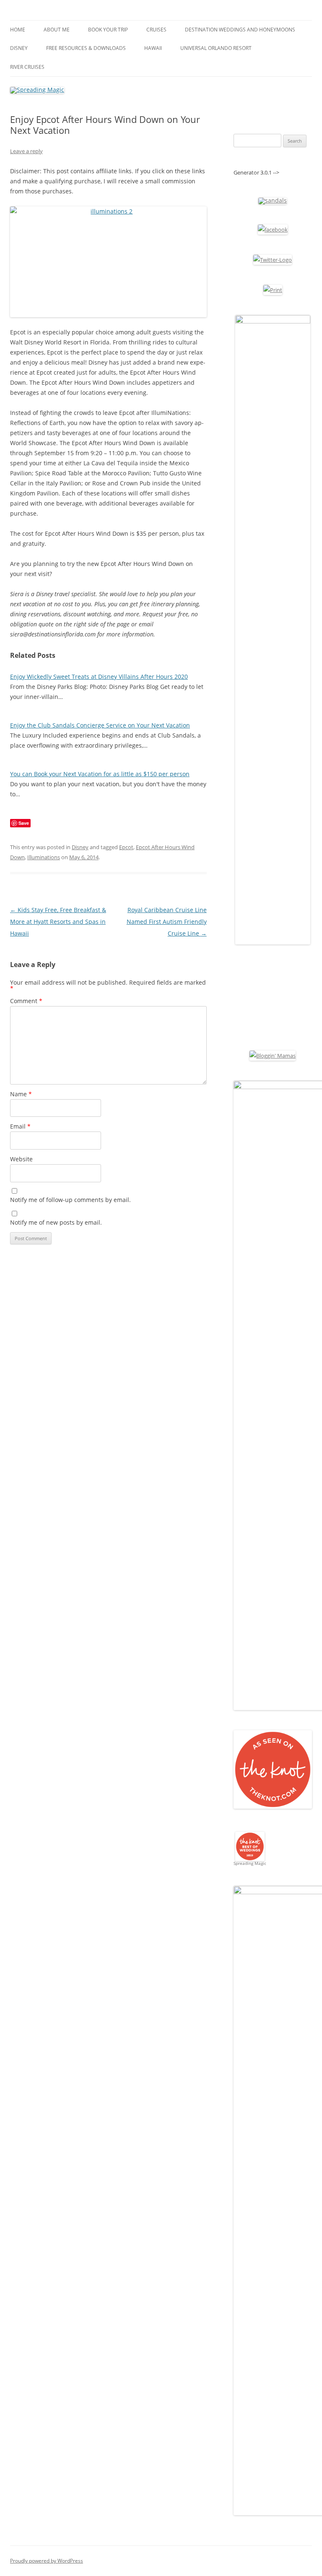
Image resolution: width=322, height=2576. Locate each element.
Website (21, 1159)
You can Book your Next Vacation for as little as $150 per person (100, 774)
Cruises (156, 30)
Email (20, 1126)
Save (24, 823)
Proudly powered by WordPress (47, 2561)
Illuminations (44, 857)
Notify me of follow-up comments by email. (70, 1200)
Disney (19, 48)
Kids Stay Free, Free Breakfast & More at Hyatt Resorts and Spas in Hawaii (58, 922)
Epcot (126, 847)
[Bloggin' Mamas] (273, 1056)
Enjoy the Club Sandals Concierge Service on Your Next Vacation (100, 725)
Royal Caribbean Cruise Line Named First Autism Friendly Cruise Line (167, 922)
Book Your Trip (108, 30)
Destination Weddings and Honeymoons (240, 30)
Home (18, 30)
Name (21, 1094)
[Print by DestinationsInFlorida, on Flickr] (273, 290)
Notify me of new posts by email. (56, 1222)
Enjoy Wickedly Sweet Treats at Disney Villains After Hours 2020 (99, 677)
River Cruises (27, 67)
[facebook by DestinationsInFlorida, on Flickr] (273, 229)
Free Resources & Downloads (86, 48)
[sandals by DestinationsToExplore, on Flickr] (273, 200)
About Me (57, 30)
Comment (26, 1001)
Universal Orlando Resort (216, 48)
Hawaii (153, 48)
